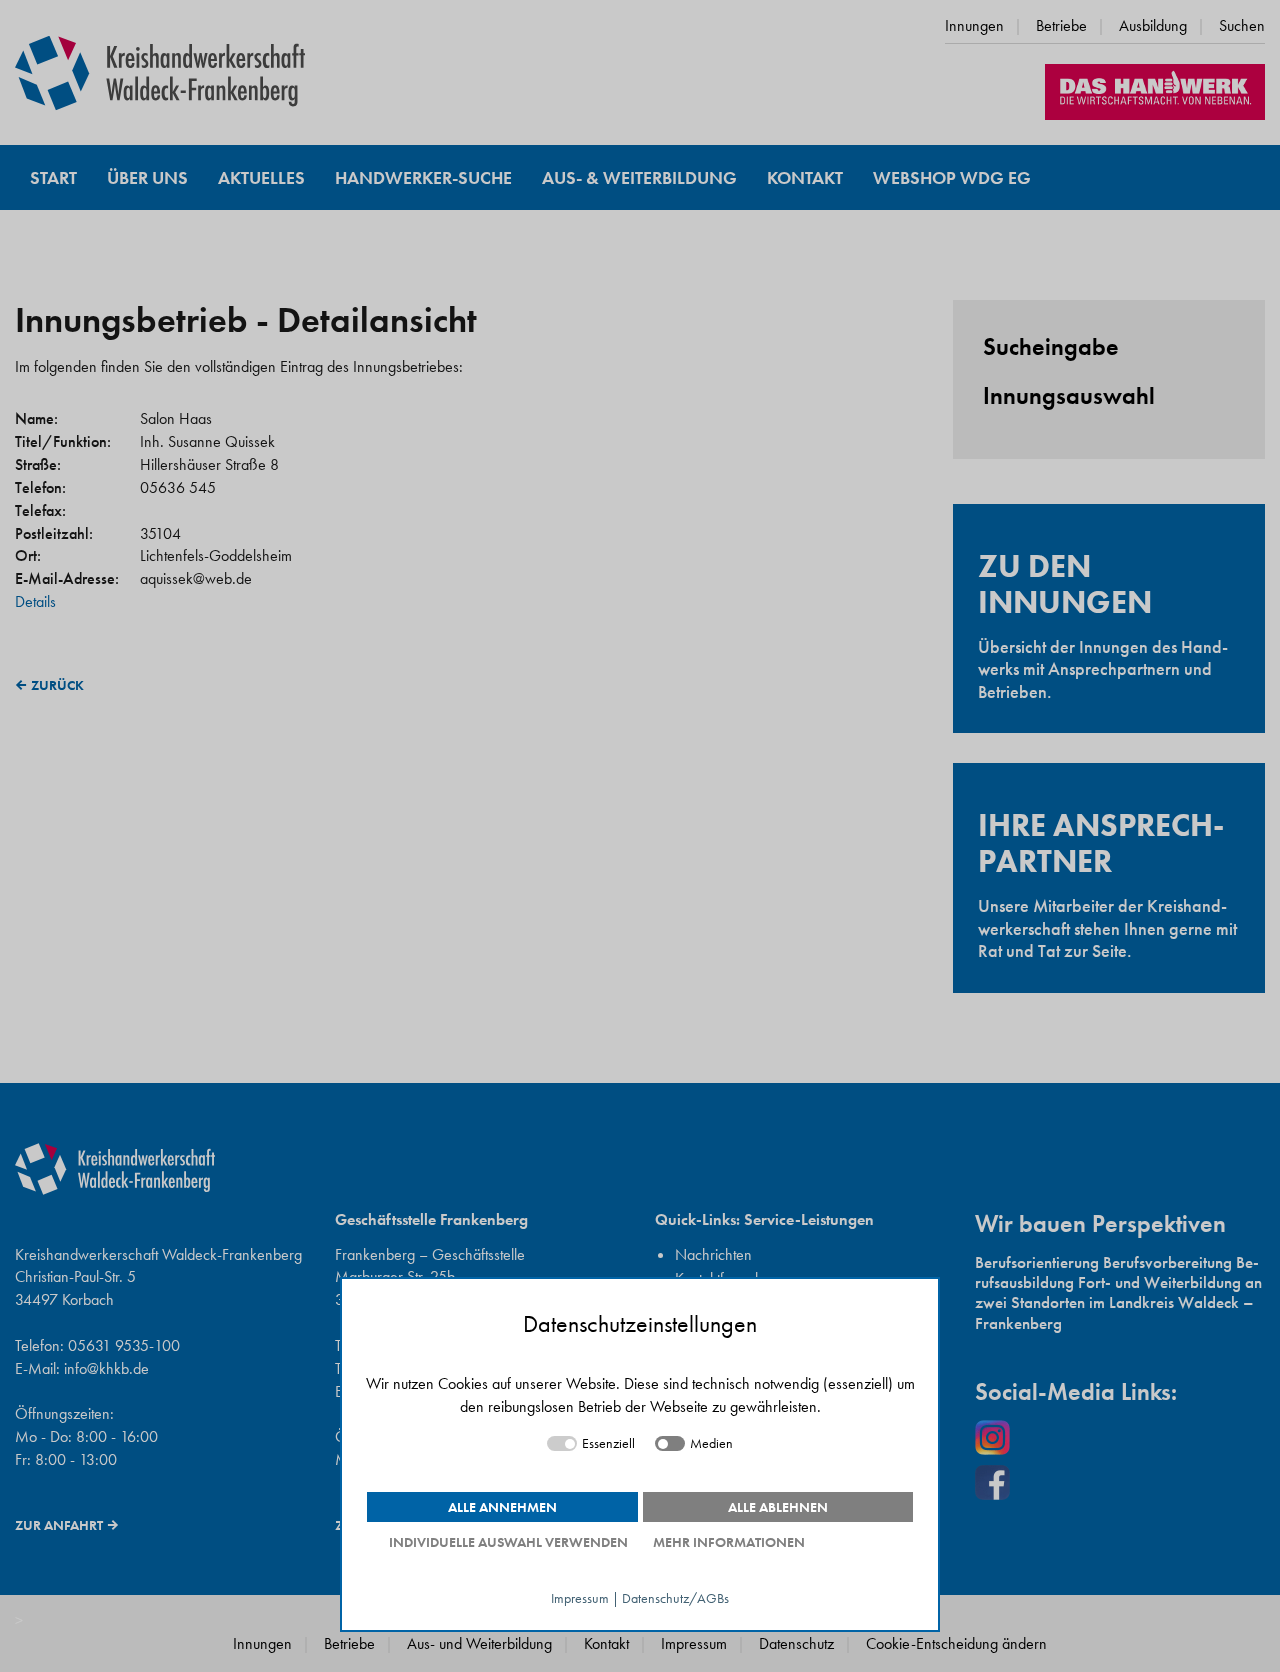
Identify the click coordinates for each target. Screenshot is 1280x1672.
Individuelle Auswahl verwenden (508, 1542)
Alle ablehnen (778, 1507)
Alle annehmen (502, 1507)
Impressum (580, 1598)
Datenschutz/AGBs (675, 1598)
